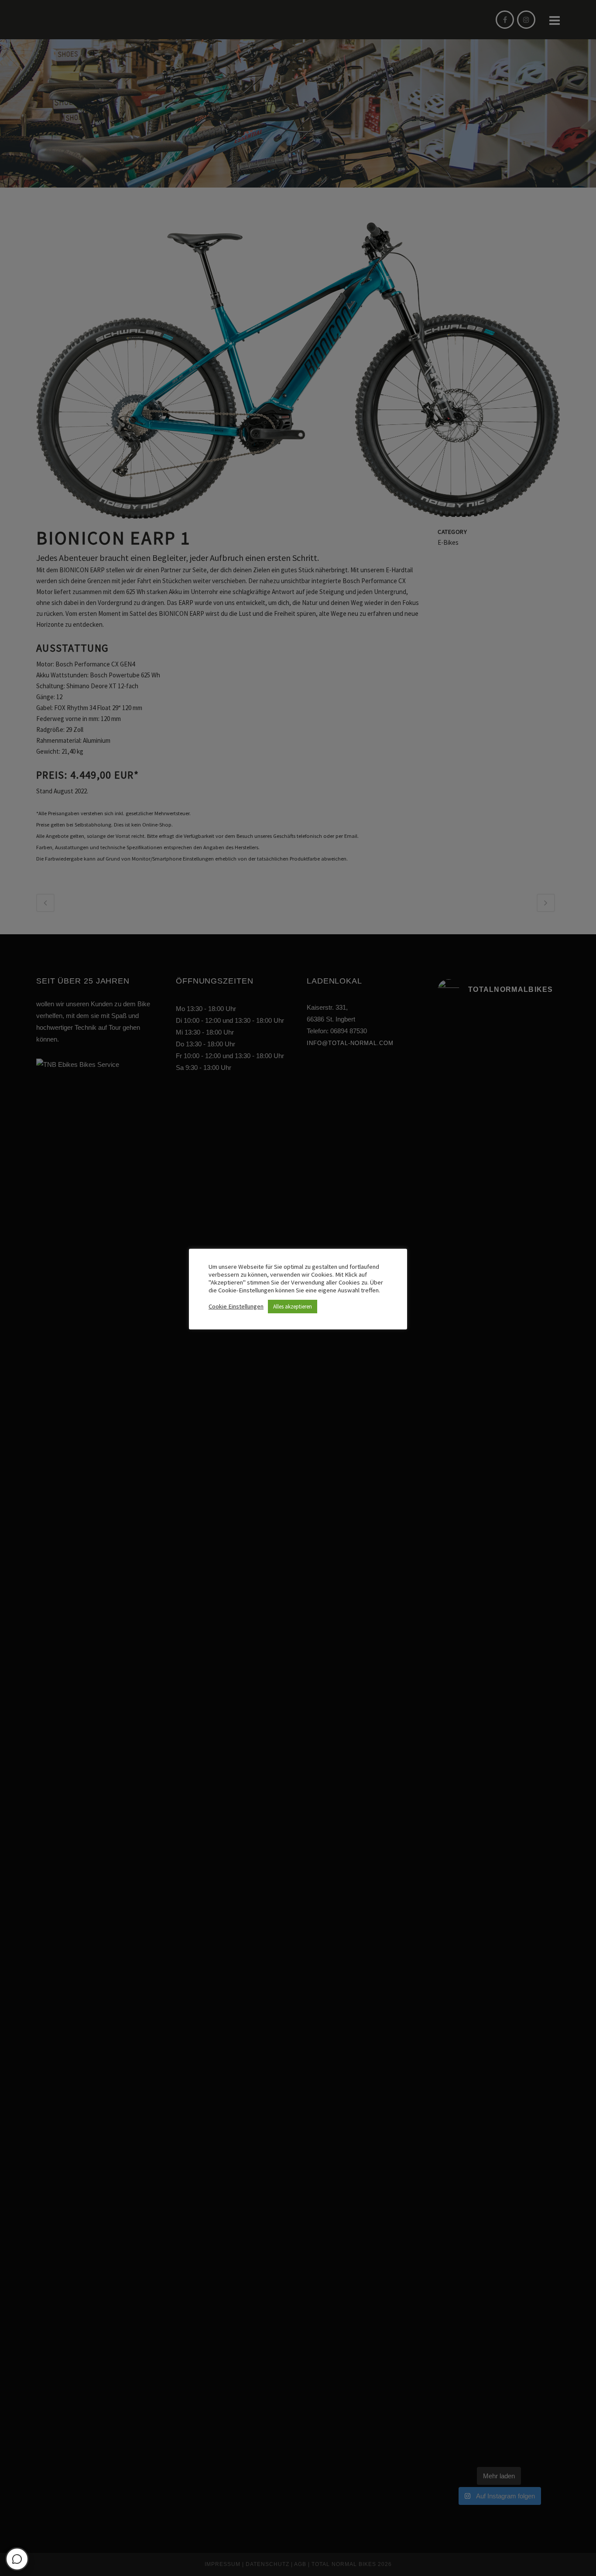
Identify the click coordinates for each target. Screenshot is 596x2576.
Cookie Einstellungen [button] (236, 1306)
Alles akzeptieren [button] (293, 1307)
